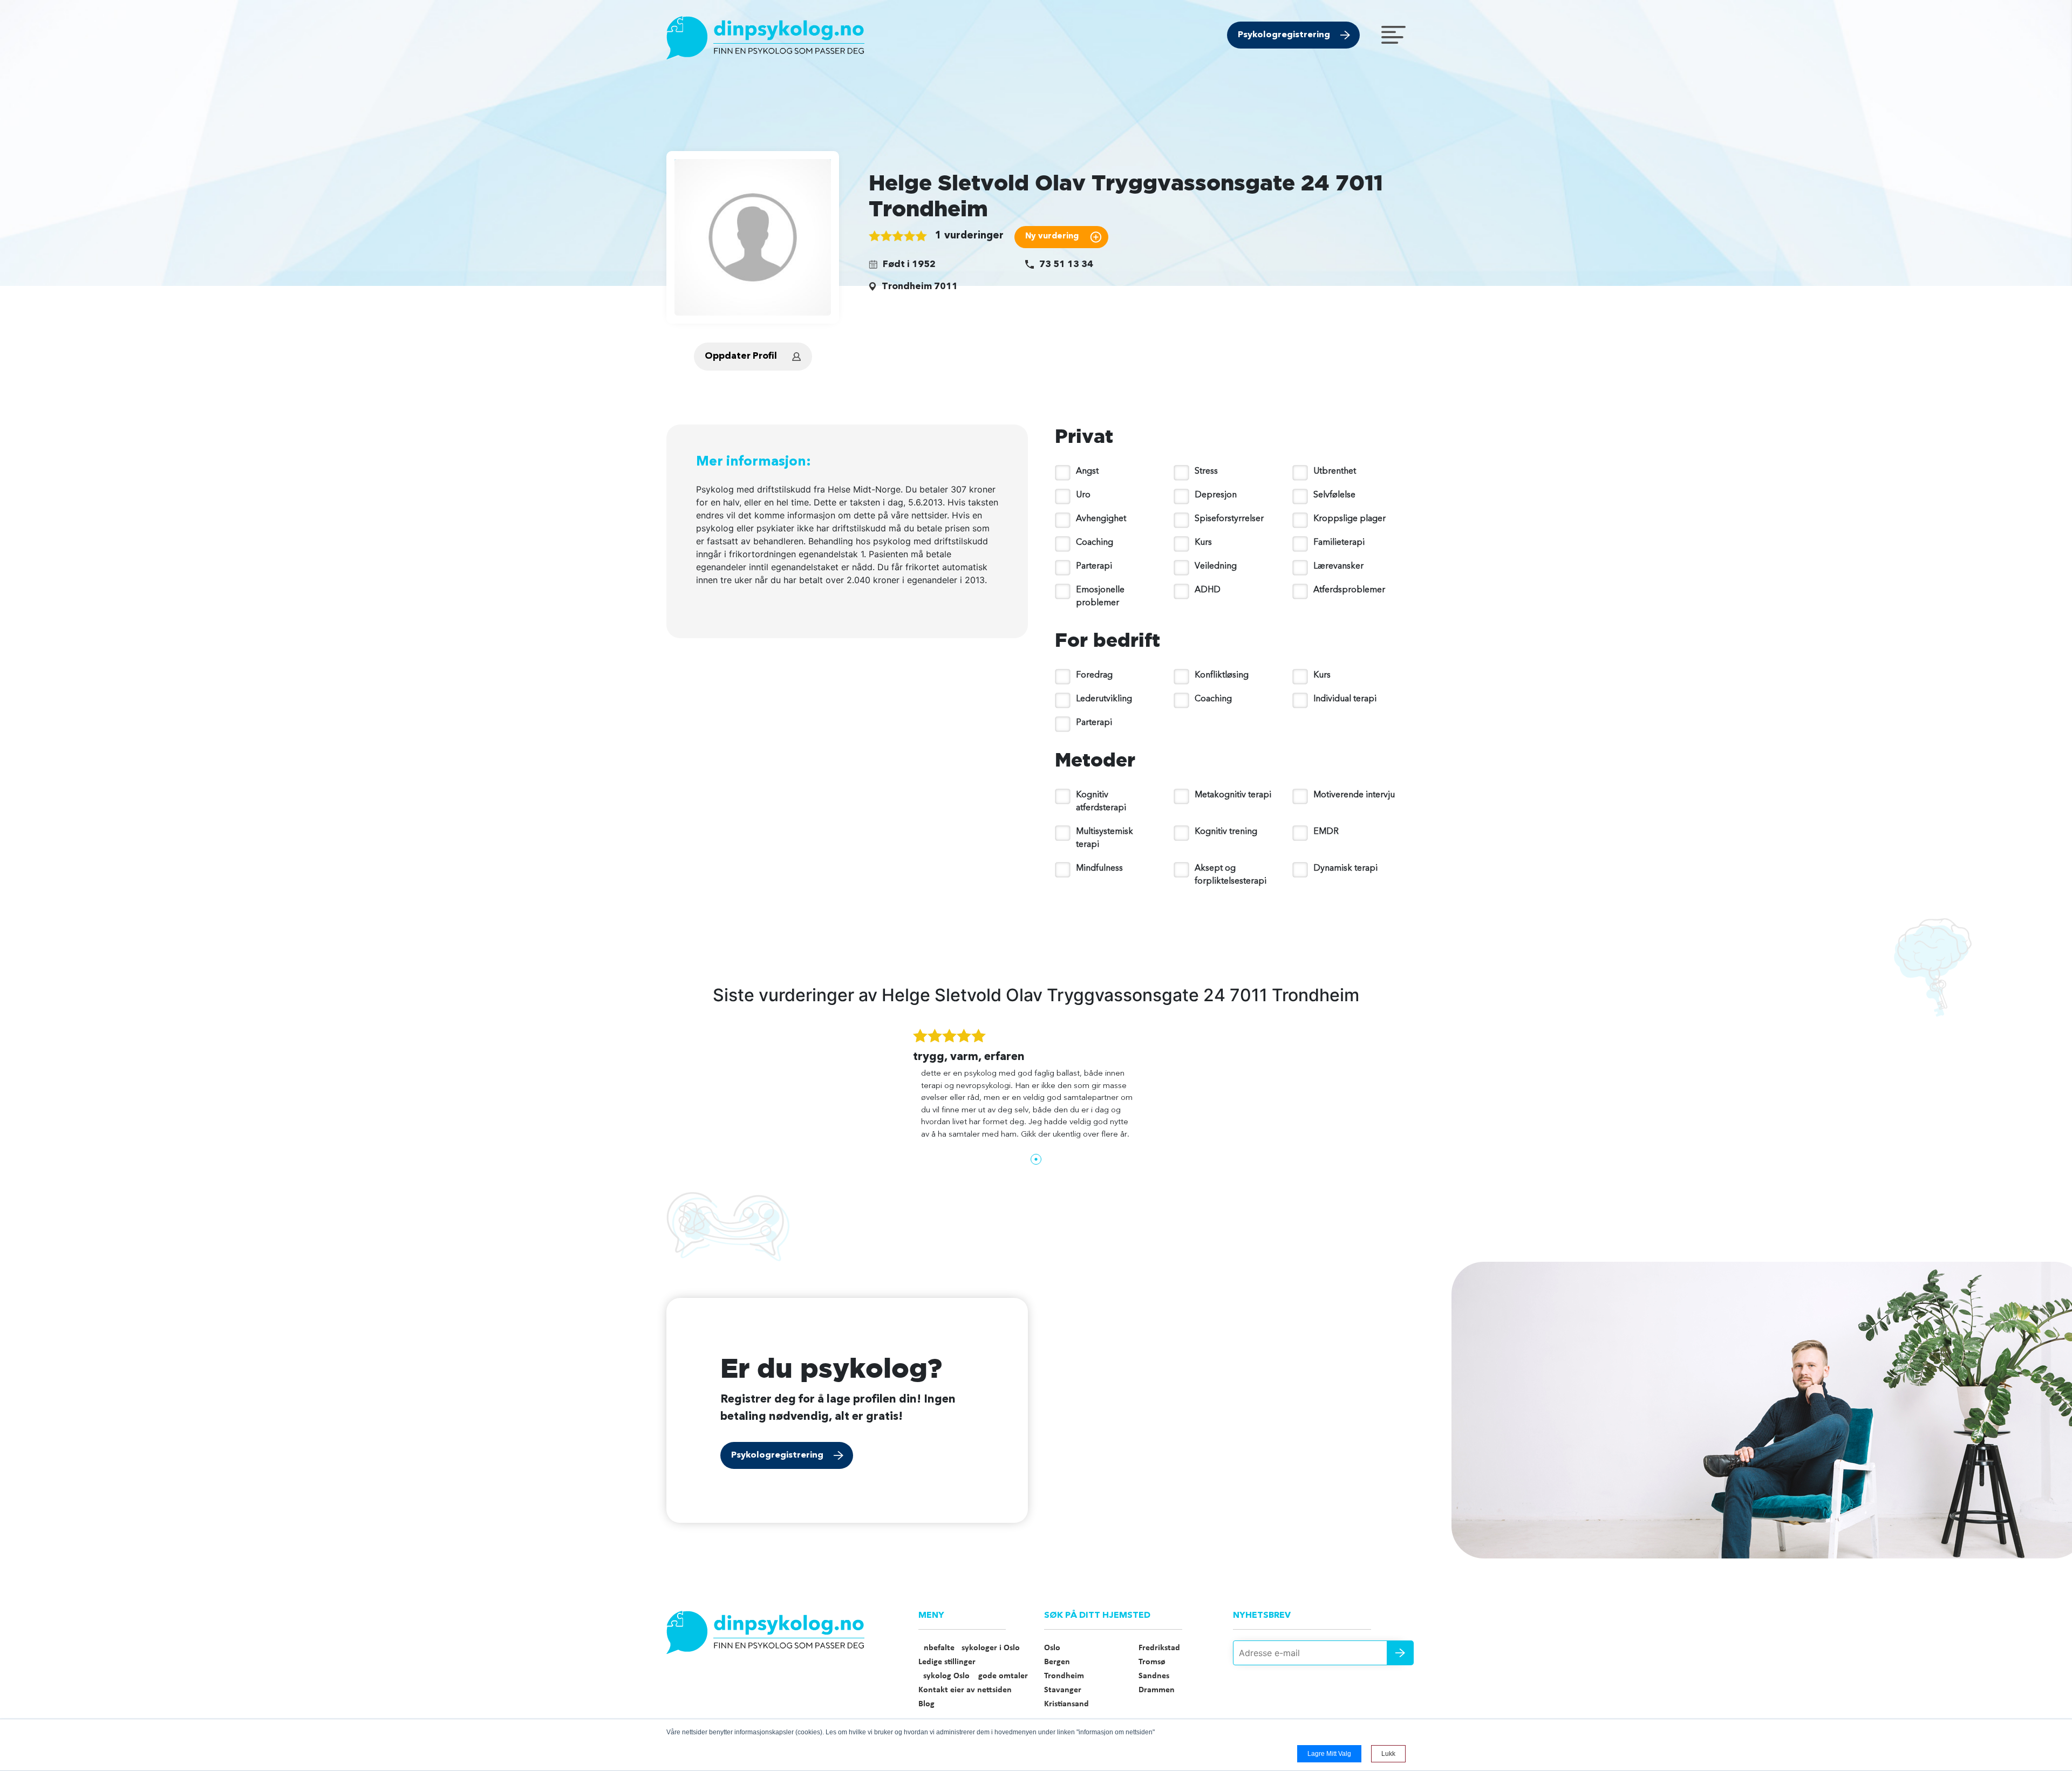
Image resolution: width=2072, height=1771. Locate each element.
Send (1400, 1653)
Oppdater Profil (741, 356)
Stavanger (1063, 1690)
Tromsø (1152, 1662)
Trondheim (1064, 1676)
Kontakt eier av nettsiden (965, 1690)
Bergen (1057, 1662)
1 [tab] (1036, 1159)
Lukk (1388, 1754)
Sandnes (1154, 1676)
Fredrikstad (1159, 1648)
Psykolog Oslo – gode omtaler (973, 1676)
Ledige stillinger (947, 1662)
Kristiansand (1066, 1704)
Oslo (1052, 1648)
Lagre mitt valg (1329, 1754)
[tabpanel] (1036, 1089)
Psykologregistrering (1284, 35)
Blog (926, 1704)
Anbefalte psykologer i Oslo (969, 1648)
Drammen (1157, 1690)
